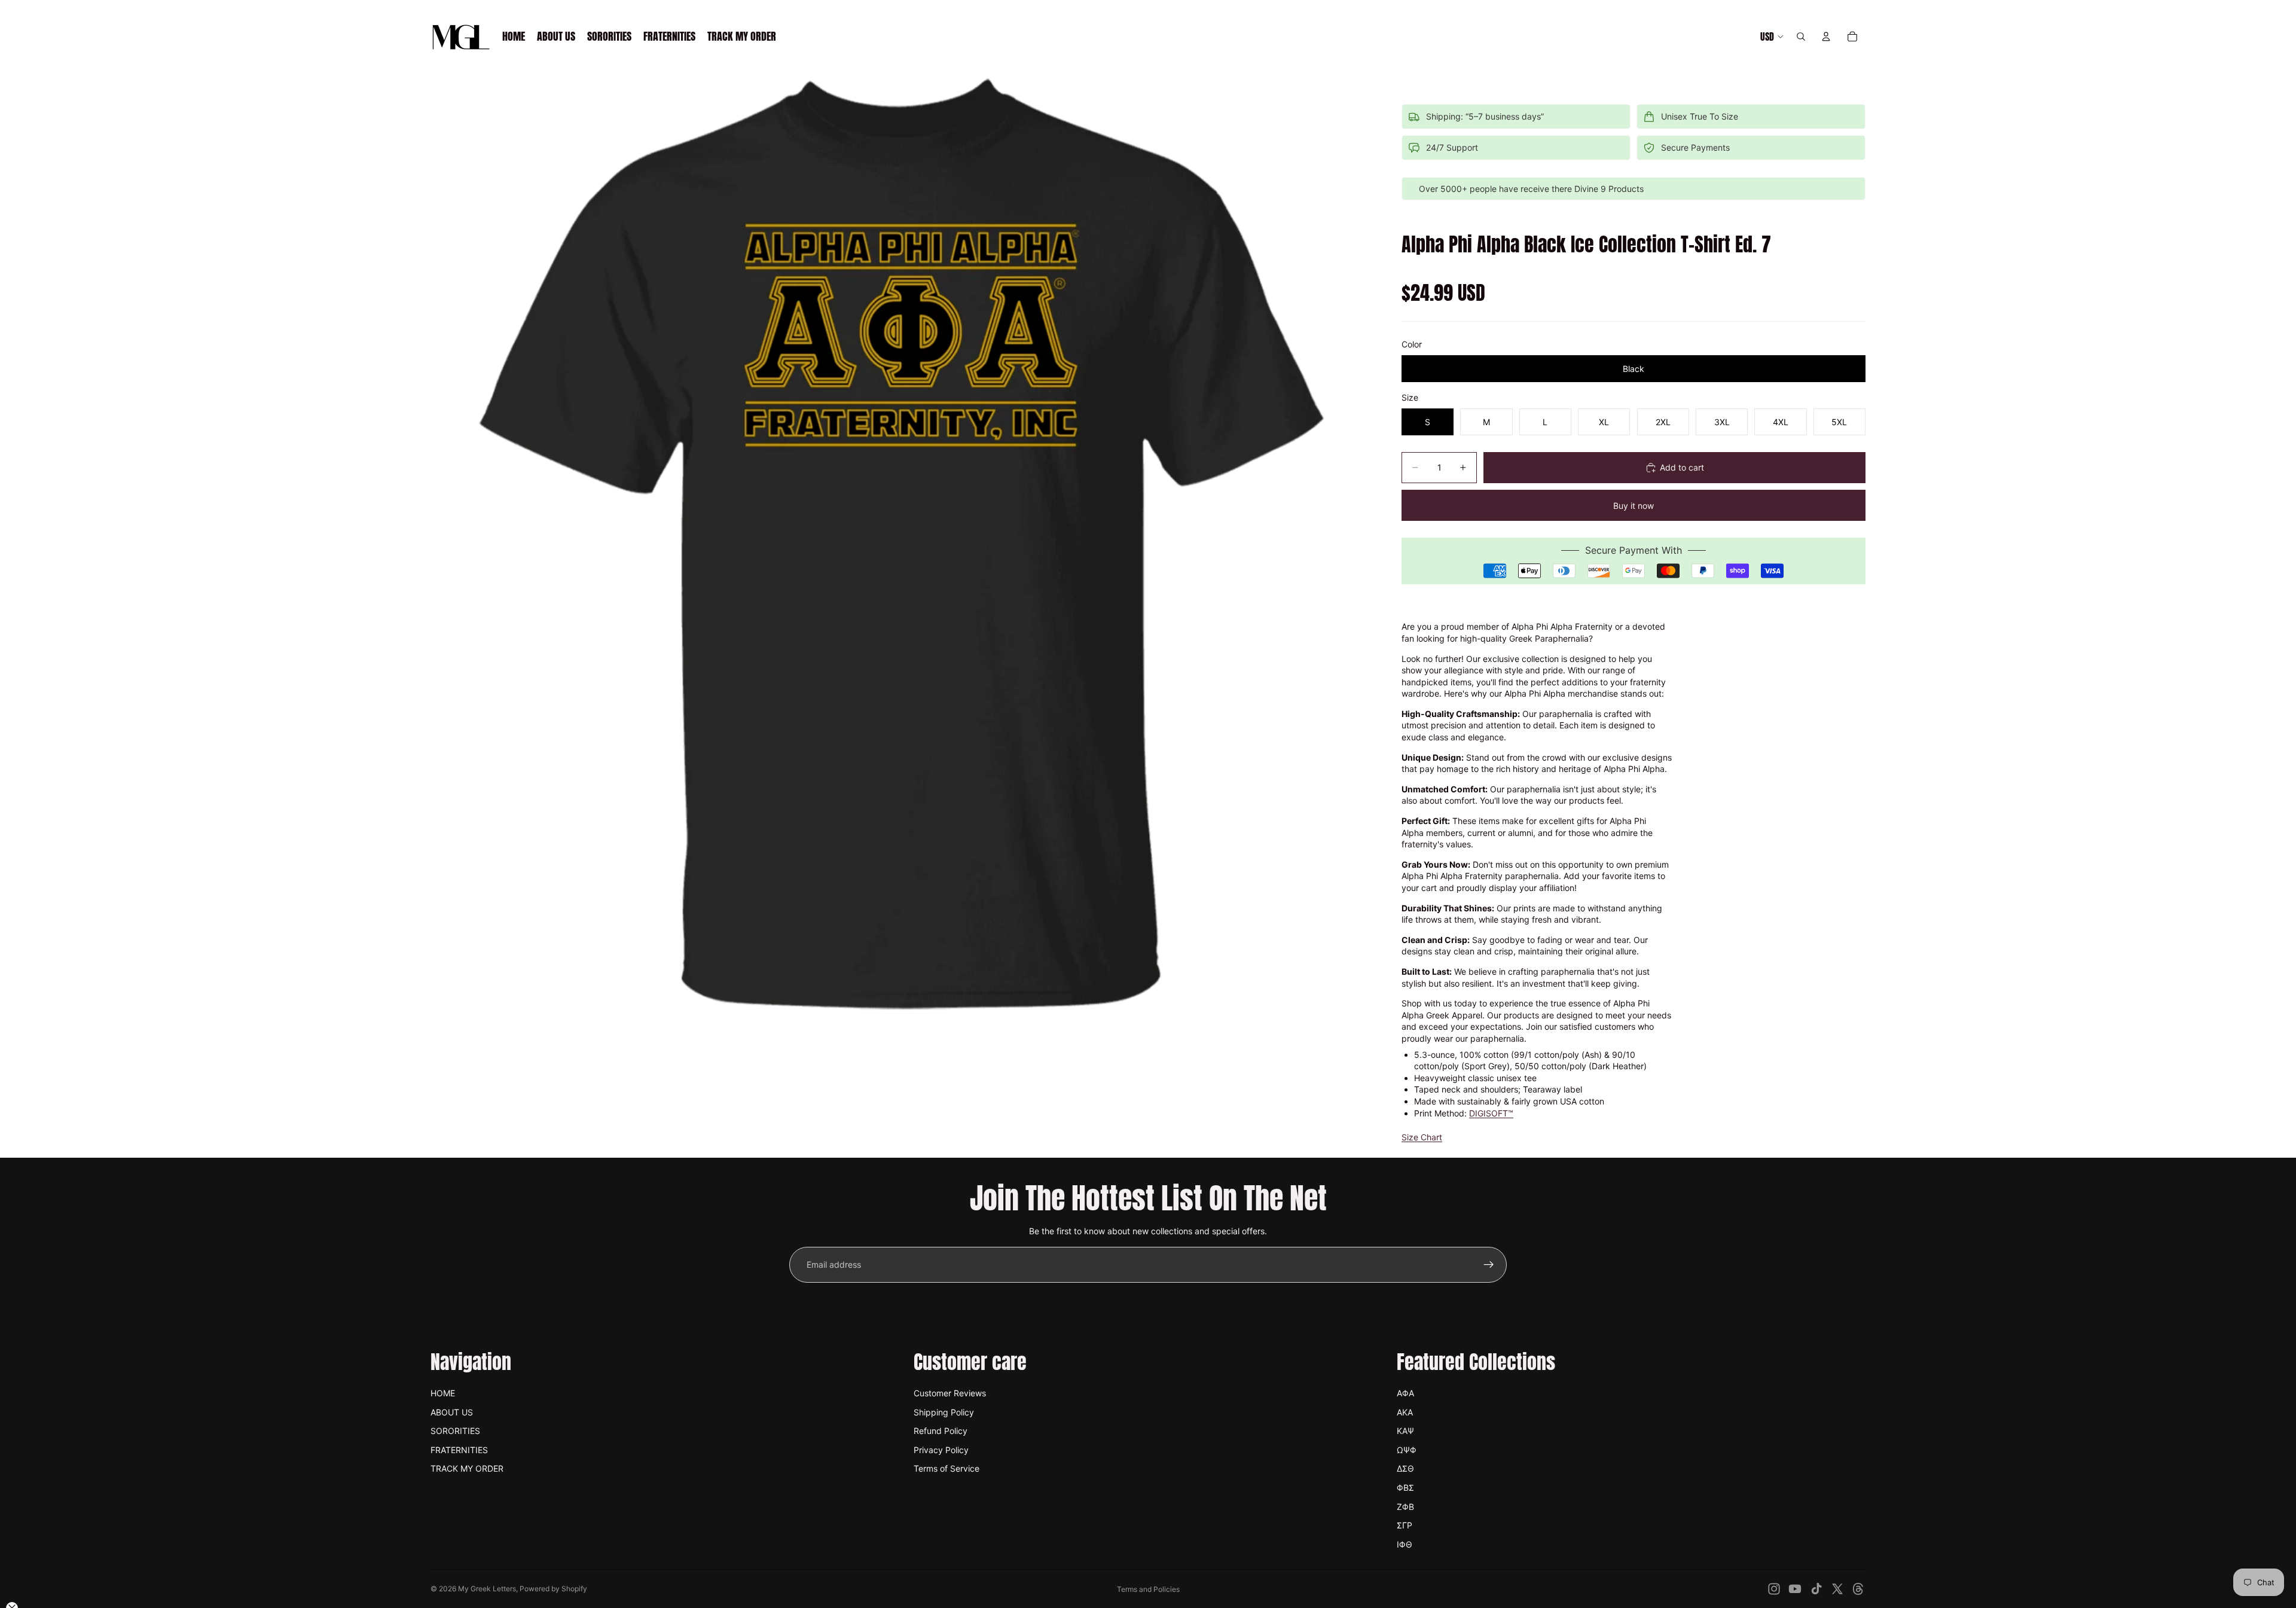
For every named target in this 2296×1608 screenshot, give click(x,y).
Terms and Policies (1148, 1589)
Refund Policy (941, 1431)
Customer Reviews (950, 1393)
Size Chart (1422, 1137)
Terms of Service (947, 1468)
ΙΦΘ (1405, 1544)
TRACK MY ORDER (467, 1468)
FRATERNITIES (459, 1450)
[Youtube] (1795, 1589)
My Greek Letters (487, 1589)
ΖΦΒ (1405, 1507)
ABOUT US (452, 1412)
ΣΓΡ (1405, 1525)
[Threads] (1858, 1589)
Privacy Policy (941, 1450)
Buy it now (1634, 506)
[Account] (1826, 36)
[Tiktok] (1816, 1589)
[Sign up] (1489, 1265)
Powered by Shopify (553, 1589)
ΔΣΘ (1405, 1468)
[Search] (1801, 36)
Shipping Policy (944, 1412)
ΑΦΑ (1405, 1393)
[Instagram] (1774, 1589)
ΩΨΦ (1407, 1450)
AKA (1405, 1412)
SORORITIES (455, 1431)
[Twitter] (1837, 1589)
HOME (443, 1393)
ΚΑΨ (1405, 1431)
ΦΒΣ (1405, 1488)
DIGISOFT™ (1491, 1113)
